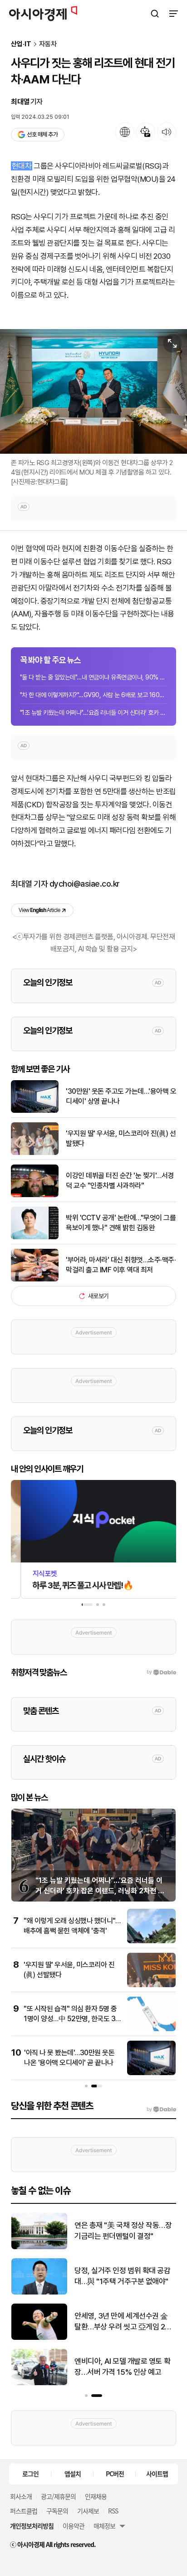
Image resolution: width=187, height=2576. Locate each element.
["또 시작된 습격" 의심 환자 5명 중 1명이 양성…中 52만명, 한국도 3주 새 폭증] (151, 2029)
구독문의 (57, 2511)
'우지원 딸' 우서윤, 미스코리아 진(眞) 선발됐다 (121, 1138)
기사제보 (88, 2511)
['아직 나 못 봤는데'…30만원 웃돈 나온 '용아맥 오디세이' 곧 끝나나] (151, 2073)
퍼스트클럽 (24, 2511)
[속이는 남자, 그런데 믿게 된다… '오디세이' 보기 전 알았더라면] (39, 2292)
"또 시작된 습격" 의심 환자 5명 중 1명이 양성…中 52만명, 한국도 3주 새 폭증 (70, 2019)
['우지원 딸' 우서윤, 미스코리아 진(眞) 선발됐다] (35, 1153)
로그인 (30, 2474)
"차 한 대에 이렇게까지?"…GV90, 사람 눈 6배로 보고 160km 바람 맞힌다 (93, 695)
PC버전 (115, 2474)
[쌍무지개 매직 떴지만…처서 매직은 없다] (39, 2247)
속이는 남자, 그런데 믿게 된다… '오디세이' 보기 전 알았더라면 (121, 2276)
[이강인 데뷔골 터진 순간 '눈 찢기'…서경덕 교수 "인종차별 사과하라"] (35, 1195)
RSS (113, 2511)
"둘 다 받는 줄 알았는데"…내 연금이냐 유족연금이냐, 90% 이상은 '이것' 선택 (93, 677)
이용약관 (74, 2526)
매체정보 (104, 2526)
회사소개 (21, 2496)
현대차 (22, 166)
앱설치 (73, 2474)
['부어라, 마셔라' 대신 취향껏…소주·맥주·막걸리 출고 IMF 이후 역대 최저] (35, 1279)
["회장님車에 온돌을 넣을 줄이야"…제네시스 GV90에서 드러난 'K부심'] (39, 2338)
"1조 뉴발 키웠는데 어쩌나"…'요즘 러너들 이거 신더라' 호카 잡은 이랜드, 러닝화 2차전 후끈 (100, 1891)
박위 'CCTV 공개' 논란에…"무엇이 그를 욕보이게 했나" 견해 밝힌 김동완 (121, 1223)
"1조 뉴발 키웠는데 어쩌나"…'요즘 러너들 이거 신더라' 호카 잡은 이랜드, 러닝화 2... (93, 713)
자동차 (48, 44)
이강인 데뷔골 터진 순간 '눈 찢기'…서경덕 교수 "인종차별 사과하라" (120, 1181)
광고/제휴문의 (58, 2496)
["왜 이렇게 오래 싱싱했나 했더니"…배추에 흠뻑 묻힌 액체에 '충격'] (151, 1941)
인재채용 (96, 2496)
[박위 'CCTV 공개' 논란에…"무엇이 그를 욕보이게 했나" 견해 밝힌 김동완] (35, 1237)
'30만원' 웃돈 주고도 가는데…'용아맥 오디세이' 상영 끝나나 (121, 1096)
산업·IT (21, 44)
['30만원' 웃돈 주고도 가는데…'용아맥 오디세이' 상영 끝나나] (35, 1111)
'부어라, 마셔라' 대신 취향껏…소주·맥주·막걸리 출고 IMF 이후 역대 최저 (121, 1265)
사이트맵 (157, 2474)
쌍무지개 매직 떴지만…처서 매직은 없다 (123, 2231)
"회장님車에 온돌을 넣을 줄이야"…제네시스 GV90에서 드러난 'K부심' (123, 2322)
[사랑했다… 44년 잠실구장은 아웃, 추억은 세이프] (39, 2383)
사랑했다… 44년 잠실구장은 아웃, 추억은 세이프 (121, 2367)
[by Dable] (161, 2110)
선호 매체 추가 (42, 134)
